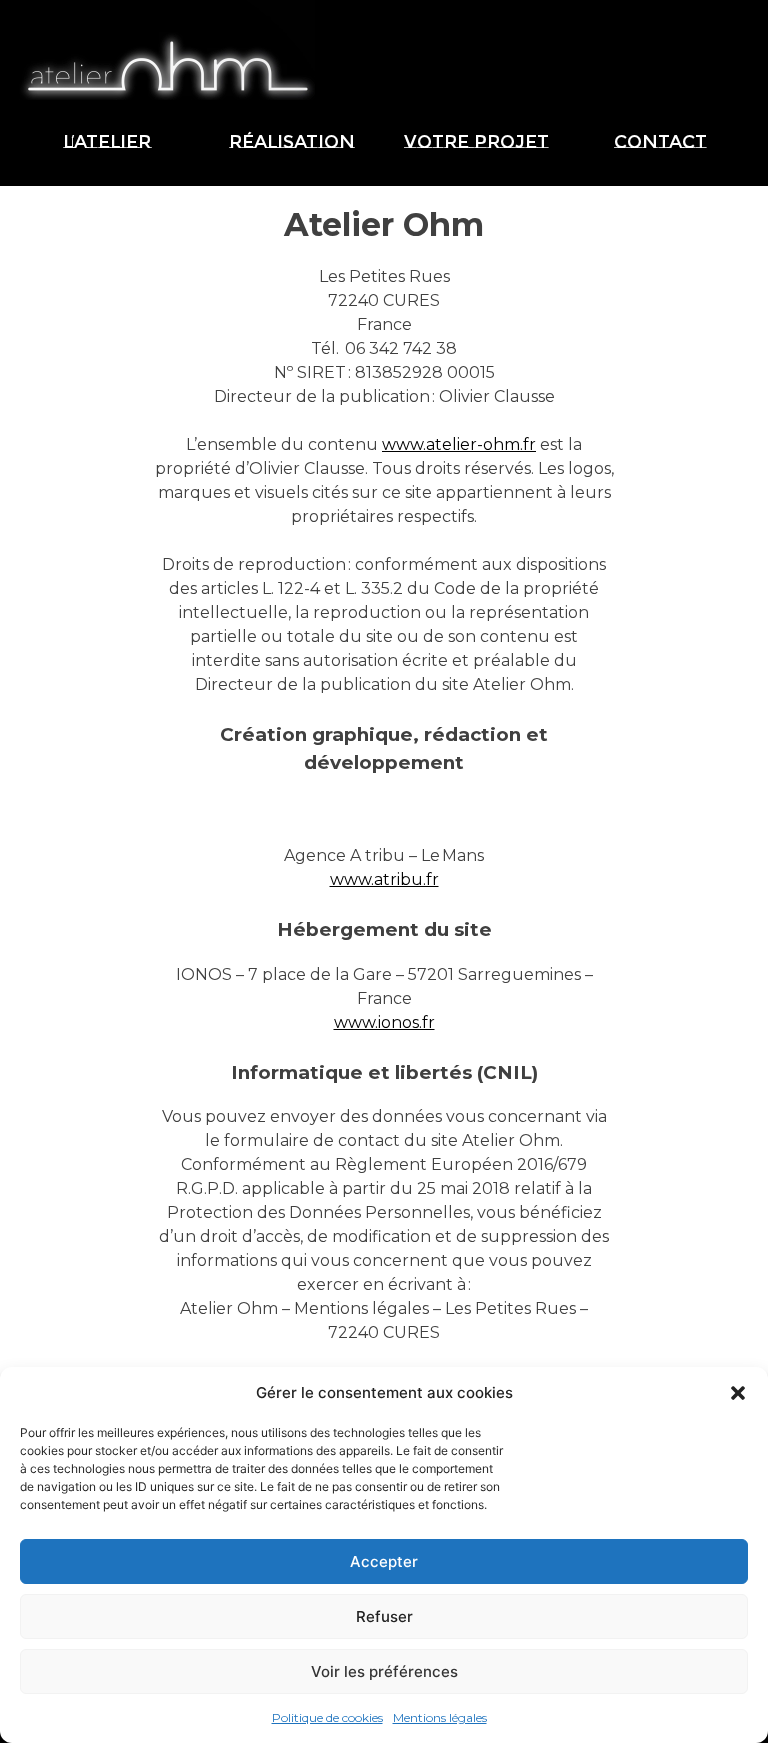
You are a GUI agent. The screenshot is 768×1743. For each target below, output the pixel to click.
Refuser (384, 1616)
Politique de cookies (327, 1717)
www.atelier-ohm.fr (459, 444)
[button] (738, 1393)
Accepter (384, 1561)
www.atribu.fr (384, 879)
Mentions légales (440, 1717)
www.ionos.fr (384, 1022)
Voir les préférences (384, 1671)
